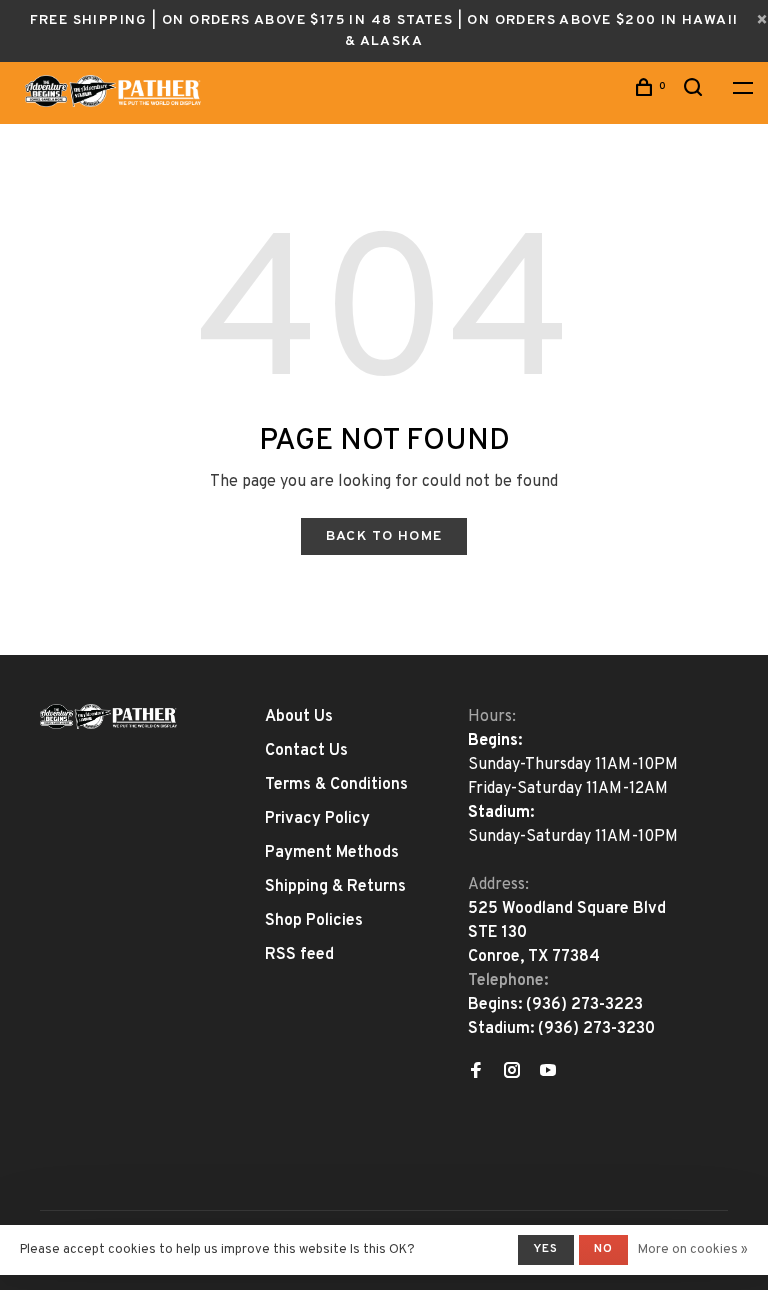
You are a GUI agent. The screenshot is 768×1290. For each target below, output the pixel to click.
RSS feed (299, 955)
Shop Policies (314, 921)
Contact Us (306, 751)
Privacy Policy (317, 819)
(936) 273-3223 (584, 1005)
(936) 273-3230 (596, 1029)
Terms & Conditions (336, 785)
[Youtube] (548, 1073)
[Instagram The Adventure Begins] (512, 1073)
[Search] (696, 91)
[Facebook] (476, 1073)
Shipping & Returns (335, 887)
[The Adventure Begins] (109, 716)
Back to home (384, 536)
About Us (299, 717)
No (603, 1249)
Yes (546, 1249)
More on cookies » (693, 1250)
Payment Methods (332, 853)
